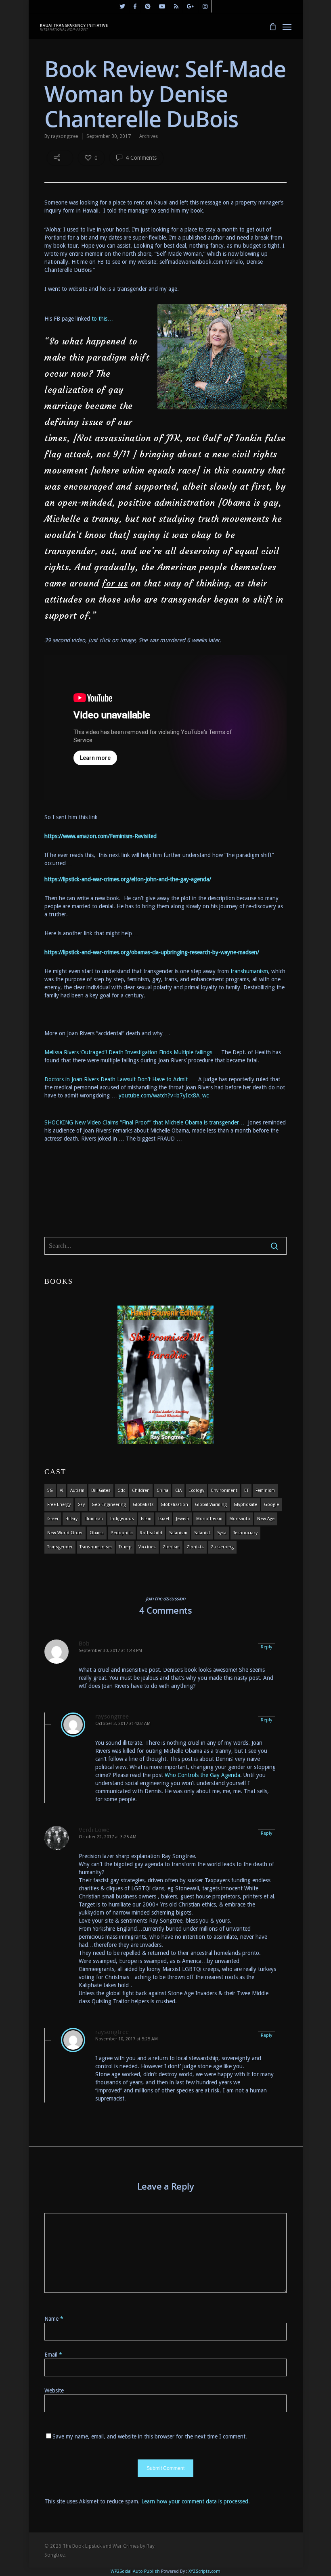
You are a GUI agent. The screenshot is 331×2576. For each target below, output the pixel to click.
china (162, 1490)
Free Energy (59, 1505)
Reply (266, 1647)
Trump (125, 1547)
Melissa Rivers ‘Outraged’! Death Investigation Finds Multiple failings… (133, 1052)
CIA (178, 1490)
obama (97, 1533)
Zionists (195, 1547)
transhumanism (249, 971)
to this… (102, 319)
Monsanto (240, 1519)
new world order (65, 1533)
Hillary (71, 1519)
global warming (211, 1505)
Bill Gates (101, 1490)
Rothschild (151, 1533)
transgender (60, 1547)
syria (222, 1533)
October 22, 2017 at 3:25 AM (108, 1837)
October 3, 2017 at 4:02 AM (123, 1724)
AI (62, 1490)
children (141, 1490)
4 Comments (140, 158)
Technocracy (245, 1533)
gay (81, 1505)
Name (54, 2319)
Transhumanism (96, 1547)
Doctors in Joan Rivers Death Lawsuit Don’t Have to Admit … (121, 1079)
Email (53, 2355)
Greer (53, 1519)
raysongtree (64, 136)
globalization (174, 1505)
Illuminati (94, 1519)
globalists (143, 1505)
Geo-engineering (109, 1505)
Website (54, 2390)
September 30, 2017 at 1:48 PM (110, 1651)
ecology (196, 1490)
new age (266, 1519)
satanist (202, 1533)
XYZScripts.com (204, 2571)
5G (50, 1490)
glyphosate (245, 1505)
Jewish (183, 1519)
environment (224, 1490)
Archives (149, 136)
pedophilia (122, 1533)
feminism (265, 1490)
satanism (178, 1533)
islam (146, 1519)
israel (164, 1519)
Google (271, 1505)
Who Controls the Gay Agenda (202, 1775)
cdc (121, 1490)
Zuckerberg (222, 1547)
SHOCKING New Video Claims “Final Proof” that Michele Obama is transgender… (146, 1122)
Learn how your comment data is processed (195, 2501)
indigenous (122, 1519)
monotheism (209, 1519)
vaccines (147, 1547)
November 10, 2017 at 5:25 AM (127, 2039)
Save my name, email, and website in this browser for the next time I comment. (150, 2436)
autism (77, 1490)
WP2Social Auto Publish (135, 2571)
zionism (171, 1547)
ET (246, 1490)
